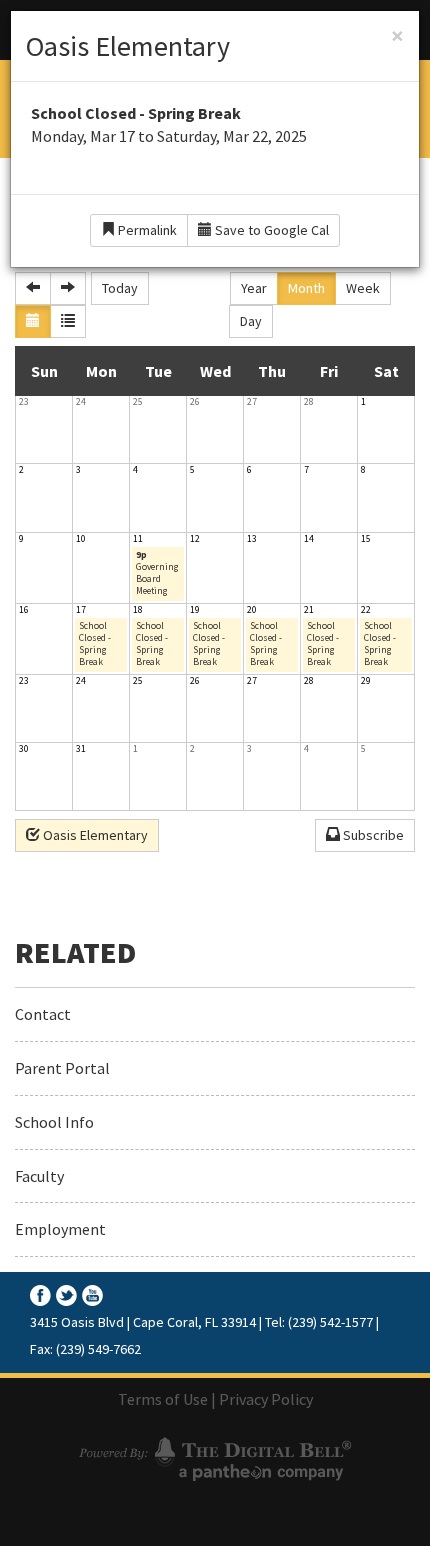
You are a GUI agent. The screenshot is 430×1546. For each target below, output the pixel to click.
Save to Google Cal (270, 230)
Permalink (146, 230)
